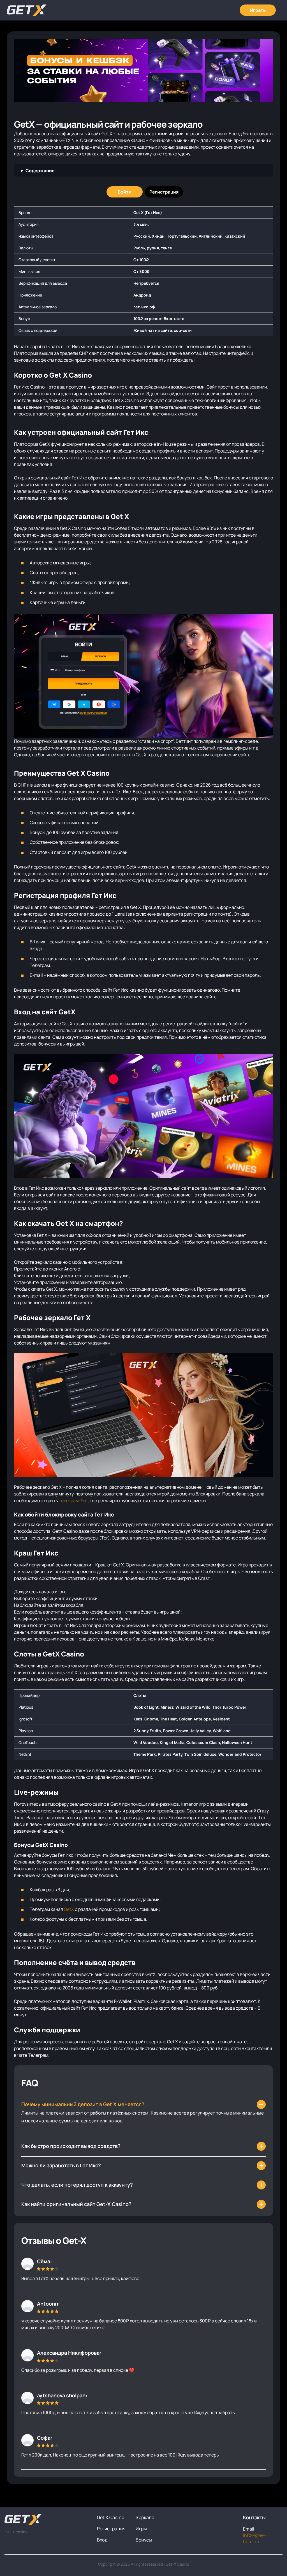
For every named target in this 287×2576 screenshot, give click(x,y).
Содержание (40, 171)
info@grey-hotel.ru (254, 2538)
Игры (141, 2529)
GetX (69, 1909)
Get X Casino (111, 2517)
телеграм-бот (73, 1500)
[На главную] (46, 2519)
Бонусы (144, 2540)
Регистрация (111, 2529)
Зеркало (145, 2517)
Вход (102, 2540)
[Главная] (27, 10)
